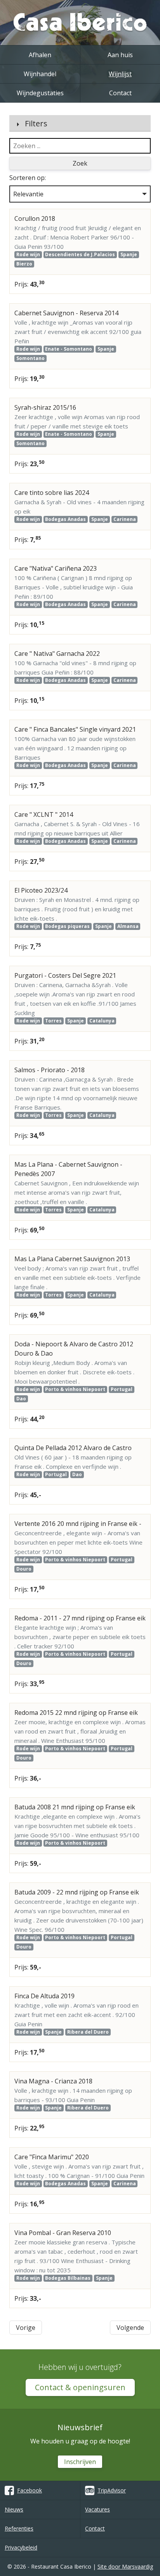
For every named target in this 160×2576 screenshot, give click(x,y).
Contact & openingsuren (80, 2387)
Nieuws (14, 2509)
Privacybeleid (21, 2547)
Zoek (80, 163)
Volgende (130, 2328)
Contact (120, 93)
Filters (36, 123)
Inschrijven (80, 2462)
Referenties (19, 2528)
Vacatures (97, 2509)
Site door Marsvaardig (125, 2566)
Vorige (26, 2328)
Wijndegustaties (40, 93)
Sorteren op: (28, 178)
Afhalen (40, 55)
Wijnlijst (120, 74)
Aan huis (120, 55)
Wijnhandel (40, 74)
